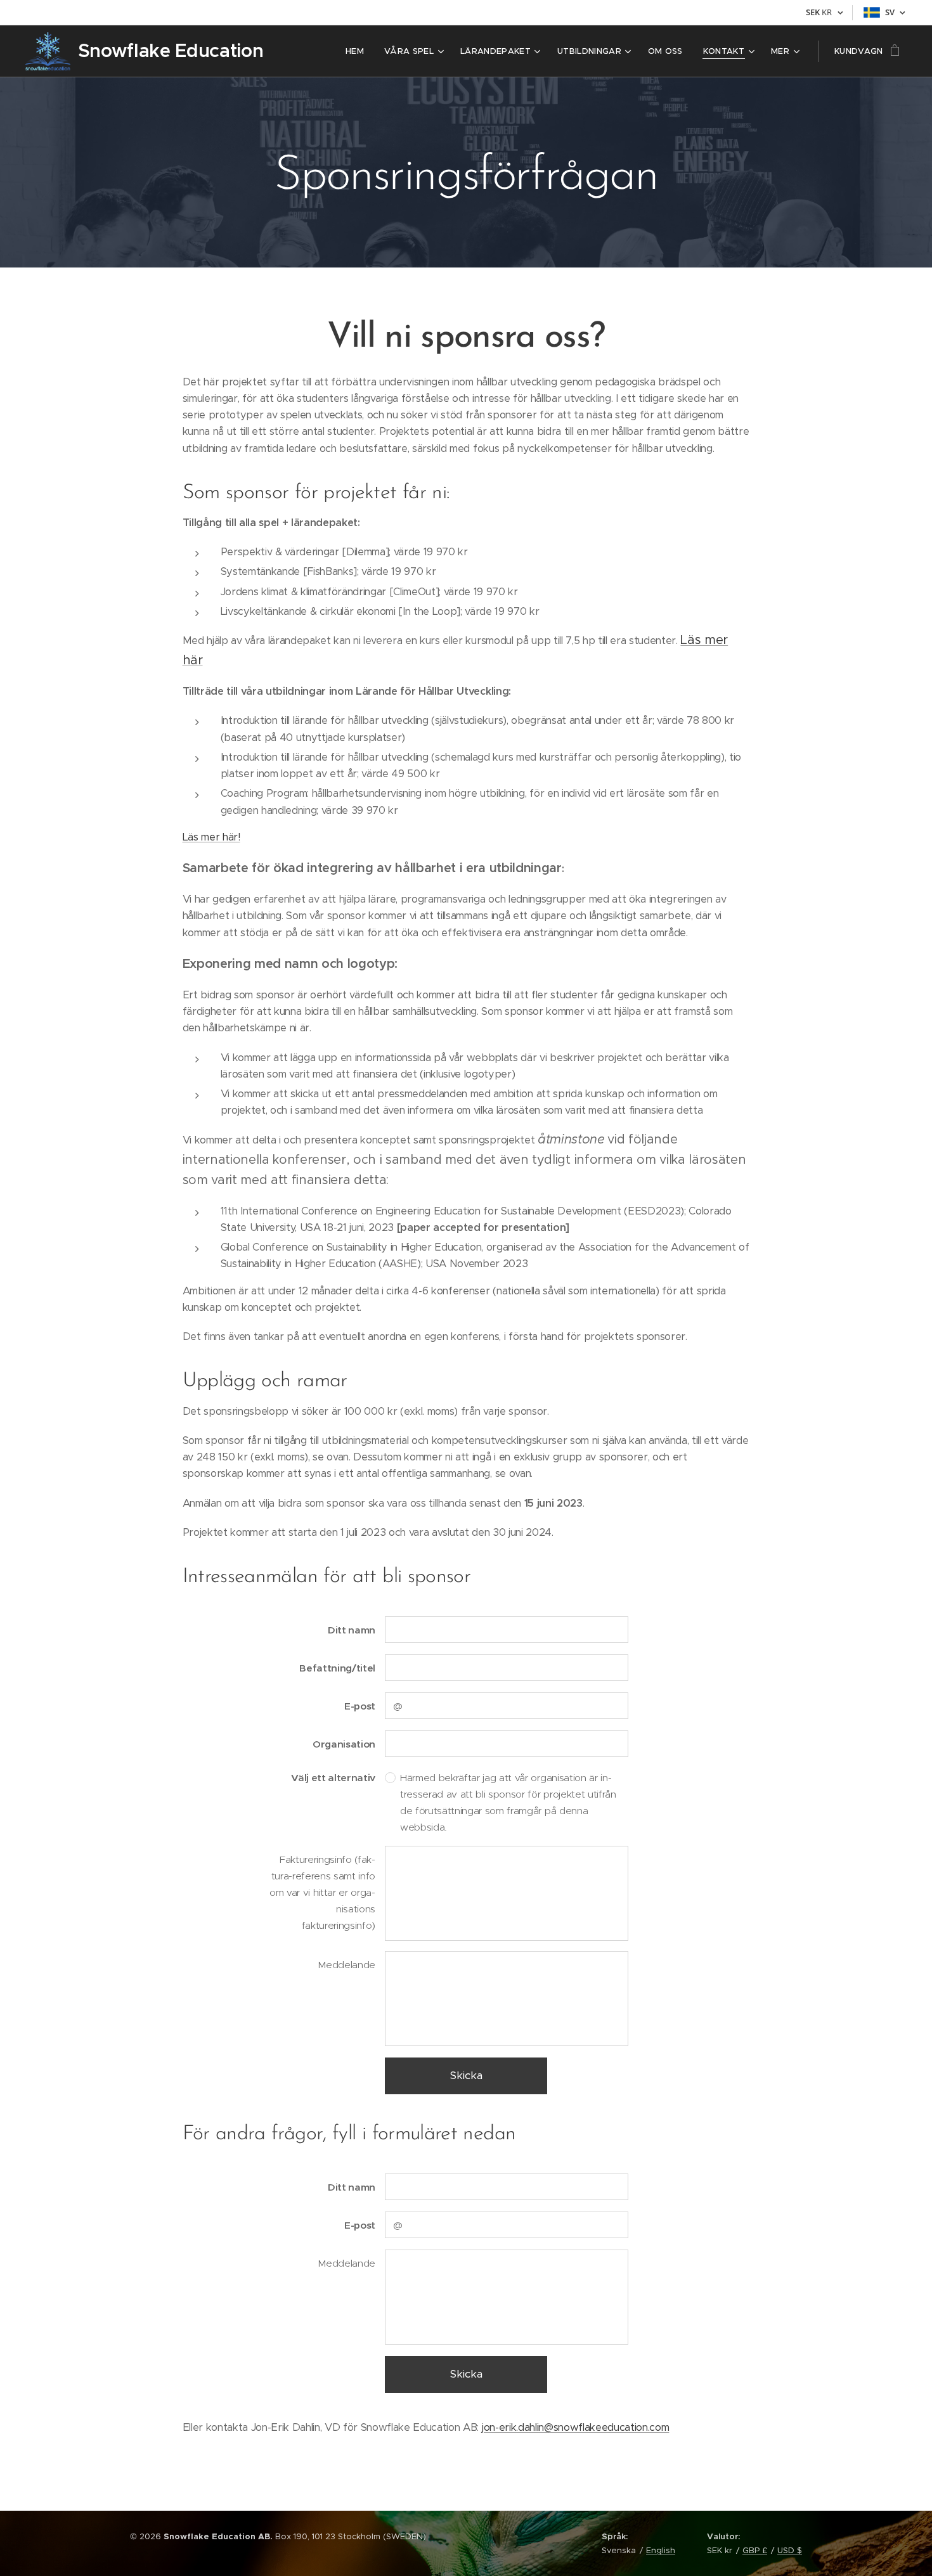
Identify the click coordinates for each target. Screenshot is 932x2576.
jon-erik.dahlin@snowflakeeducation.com (576, 2427)
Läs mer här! (211, 837)
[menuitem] (358, 51)
